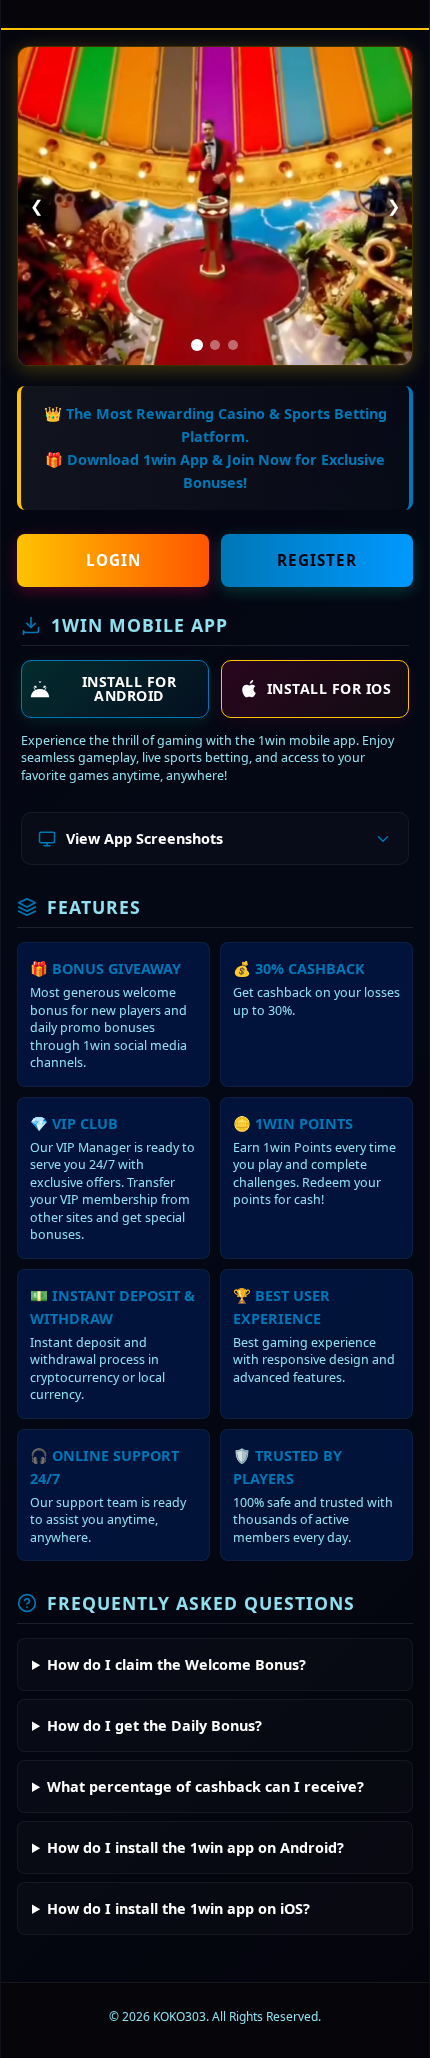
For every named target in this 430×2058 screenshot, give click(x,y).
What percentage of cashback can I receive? (205, 1786)
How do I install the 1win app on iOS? (178, 1908)
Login (113, 560)
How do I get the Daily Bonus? (154, 1725)
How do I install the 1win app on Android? (195, 1847)
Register (317, 560)
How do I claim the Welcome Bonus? (176, 1664)
